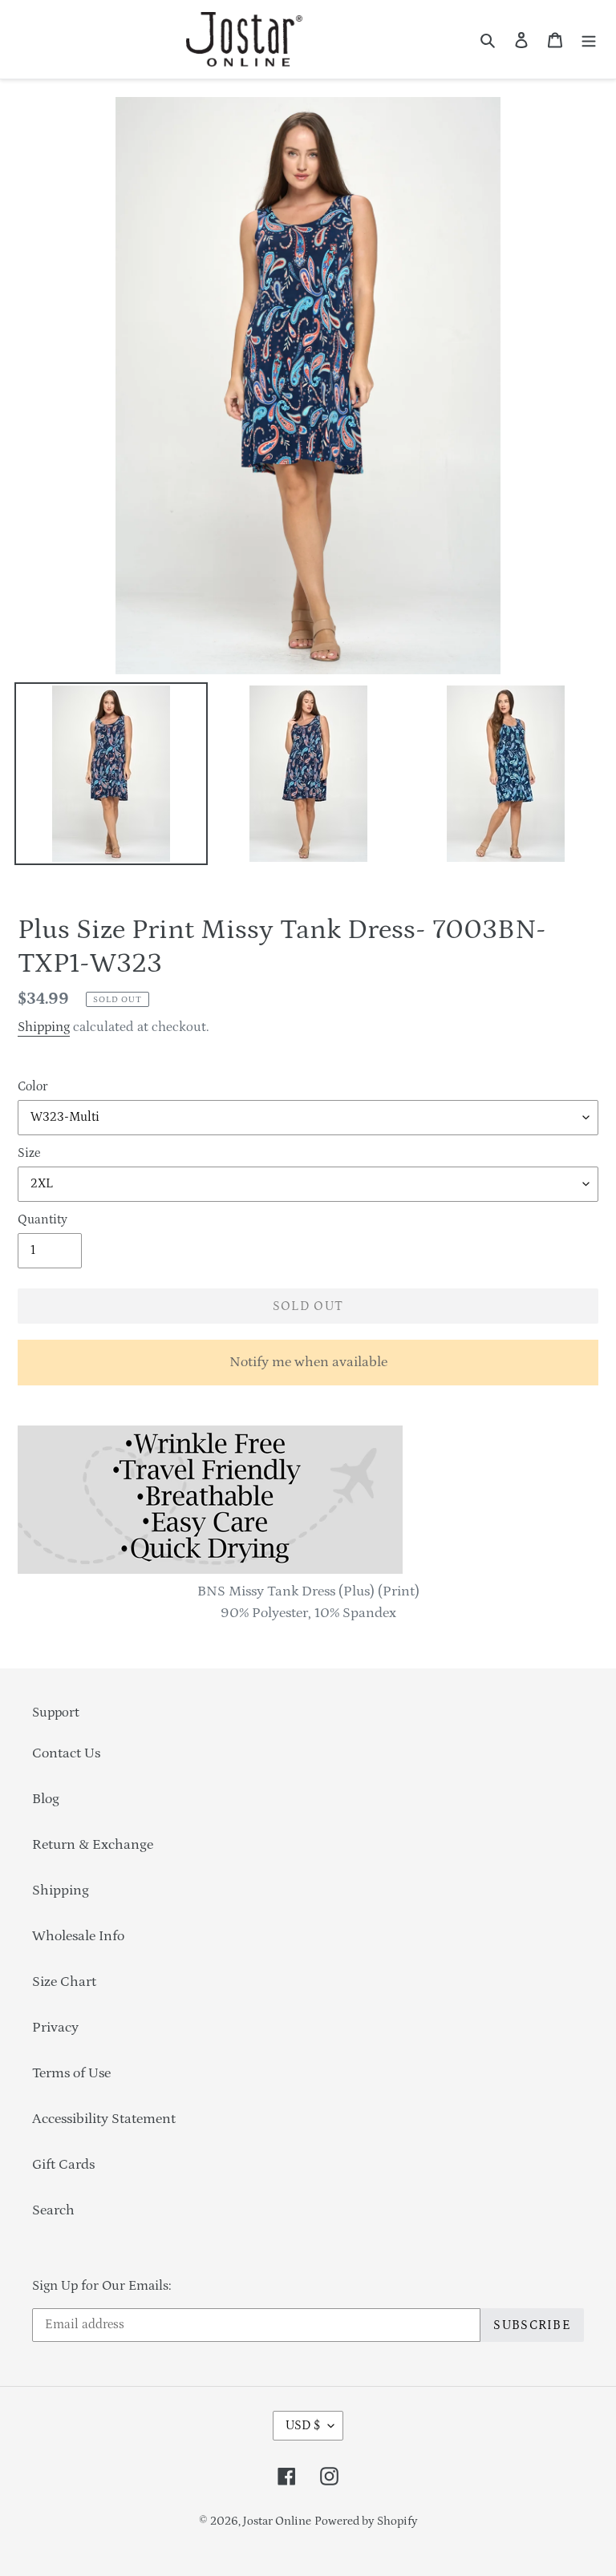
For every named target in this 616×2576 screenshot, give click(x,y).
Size (29, 1153)
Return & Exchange (93, 1845)
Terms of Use (71, 2073)
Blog (46, 1799)
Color (32, 1086)
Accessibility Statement (104, 2119)
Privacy (55, 2028)
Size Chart (64, 1982)
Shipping (44, 1027)
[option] (111, 778)
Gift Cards (63, 2165)
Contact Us (66, 1753)
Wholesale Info (78, 1936)
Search (53, 2210)
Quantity (43, 1219)
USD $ (303, 2425)
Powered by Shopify (366, 2521)
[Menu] (589, 40)
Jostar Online (277, 2521)
